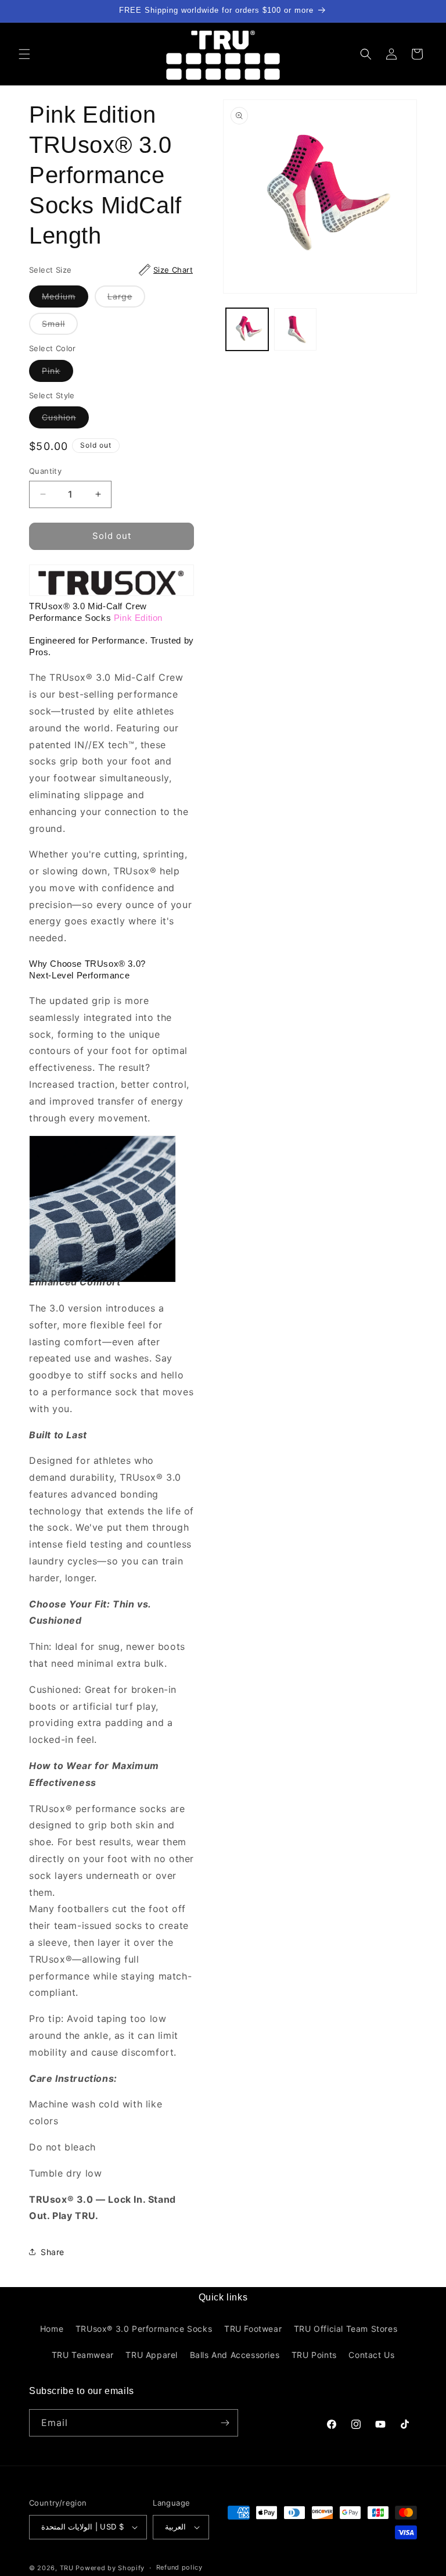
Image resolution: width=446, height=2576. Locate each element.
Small (60, 326)
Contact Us (371, 2355)
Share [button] (53, 2252)
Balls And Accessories (235, 2355)
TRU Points (314, 2355)
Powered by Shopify (110, 2568)
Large (126, 299)
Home (52, 2329)
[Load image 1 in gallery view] (247, 329)
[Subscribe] (225, 2423)
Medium (65, 299)
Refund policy (179, 2567)
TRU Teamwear (83, 2355)
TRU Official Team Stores (346, 2329)
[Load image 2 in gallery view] (295, 329)
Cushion (65, 420)
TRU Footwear (253, 2329)
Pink (57, 374)
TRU (67, 2568)
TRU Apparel (152, 2355)
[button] (24, 54)
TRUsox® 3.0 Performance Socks (144, 2329)
